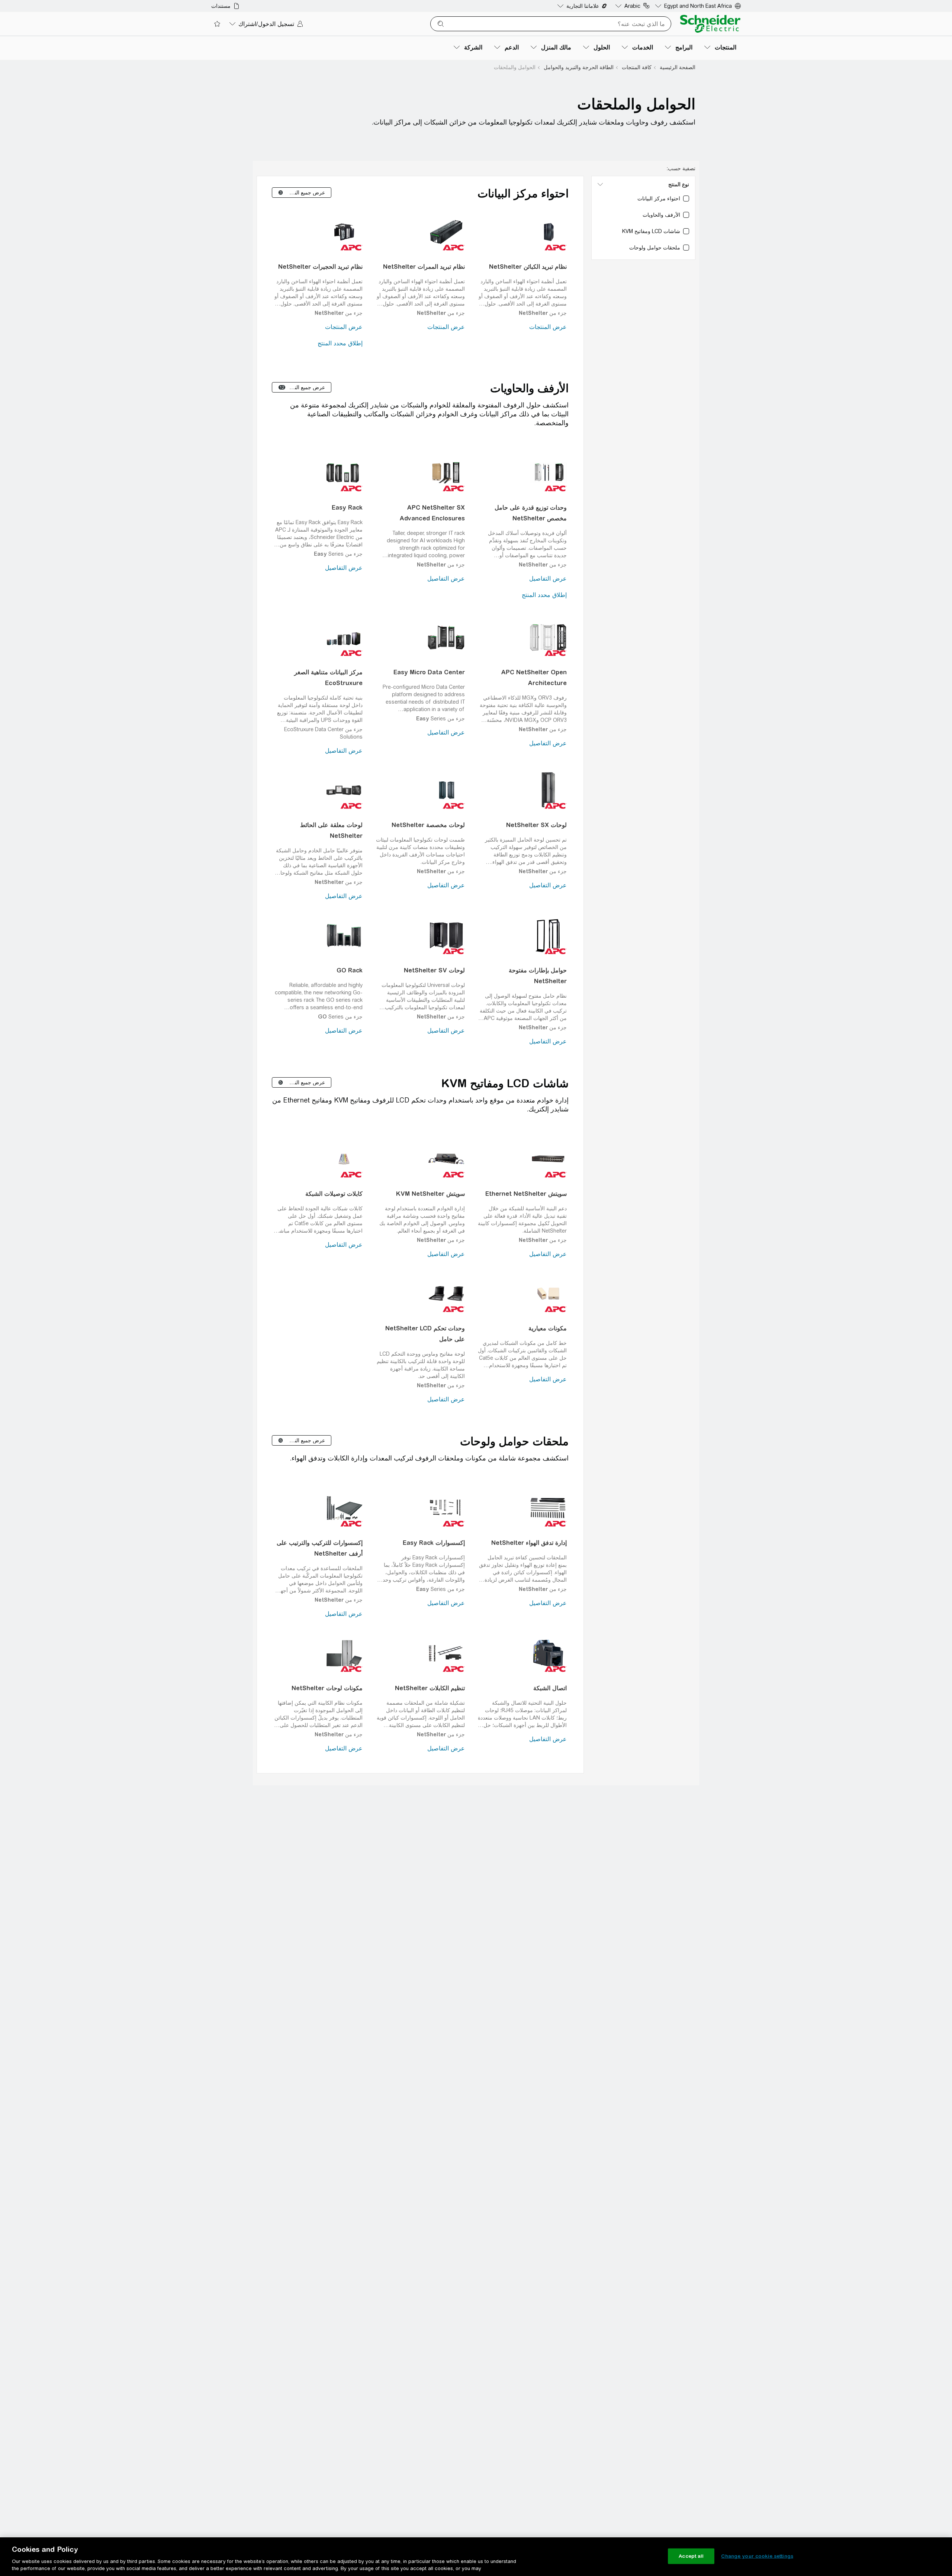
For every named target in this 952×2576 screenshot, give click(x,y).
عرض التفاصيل (548, 579)
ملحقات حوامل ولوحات (514, 1441)
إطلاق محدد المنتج (340, 343)
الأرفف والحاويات (529, 388)
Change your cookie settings (757, 2556)
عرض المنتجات (548, 327)
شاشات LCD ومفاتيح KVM (505, 1083)
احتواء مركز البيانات (523, 193)
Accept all (691, 2556)
